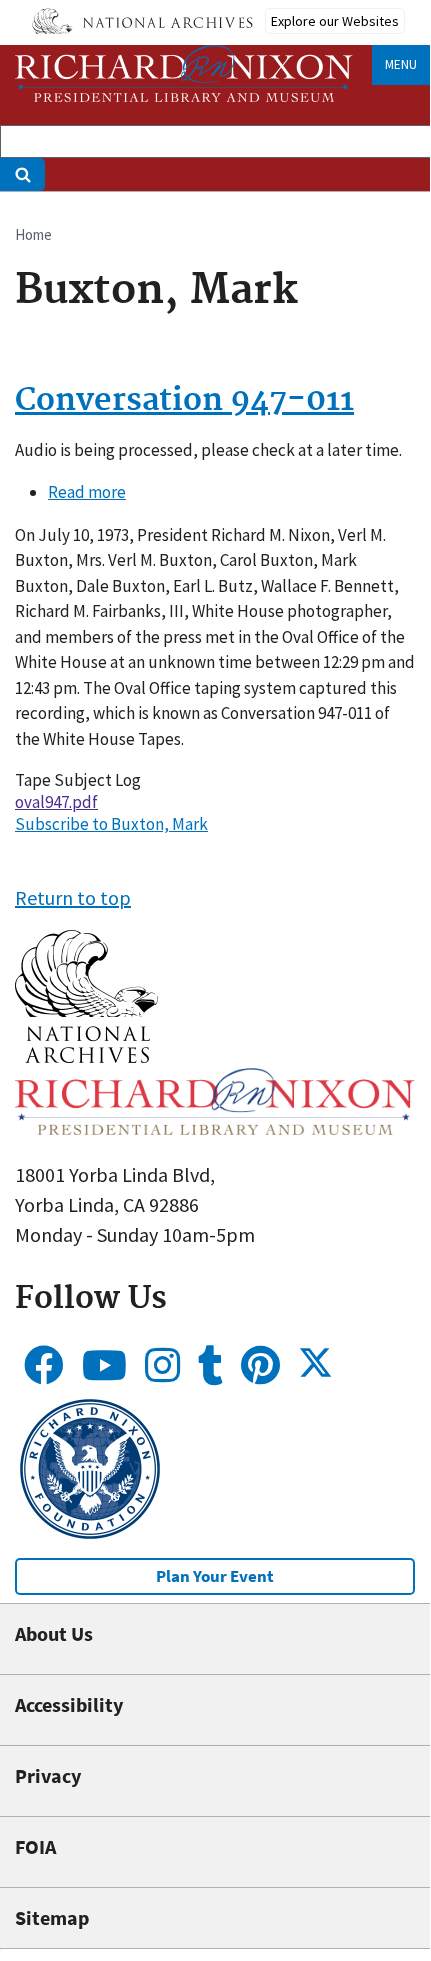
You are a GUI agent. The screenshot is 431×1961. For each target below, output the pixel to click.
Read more (87, 492)
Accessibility (69, 1704)
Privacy (48, 1775)
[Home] (184, 73)
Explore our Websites (335, 21)
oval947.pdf (56, 802)
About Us (54, 1633)
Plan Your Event (215, 1576)
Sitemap (52, 1917)
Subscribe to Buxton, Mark (111, 824)
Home (33, 234)
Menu (401, 64)
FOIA (35, 1846)
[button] (86, 1055)
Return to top (73, 897)
